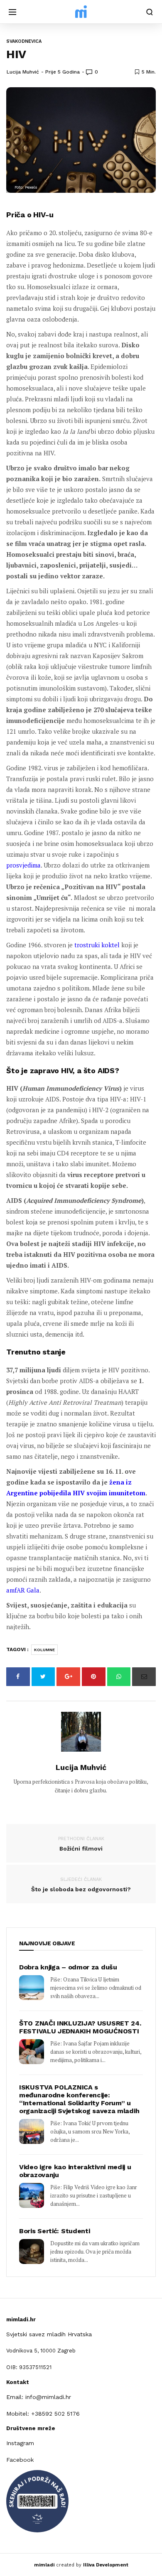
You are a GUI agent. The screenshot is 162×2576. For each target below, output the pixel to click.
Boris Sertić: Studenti (54, 2231)
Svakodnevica (24, 41)
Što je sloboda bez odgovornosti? (81, 1885)
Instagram (20, 2443)
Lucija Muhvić (23, 72)
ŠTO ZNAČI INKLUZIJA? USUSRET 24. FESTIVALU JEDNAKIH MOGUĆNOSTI (80, 2027)
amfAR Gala (23, 1590)
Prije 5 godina (63, 72)
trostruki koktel (97, 945)
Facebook (20, 2460)
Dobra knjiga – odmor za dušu (68, 1967)
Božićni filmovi (81, 1844)
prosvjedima (23, 865)
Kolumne (44, 1650)
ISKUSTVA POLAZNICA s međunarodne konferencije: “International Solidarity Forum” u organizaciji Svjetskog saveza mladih (79, 2099)
